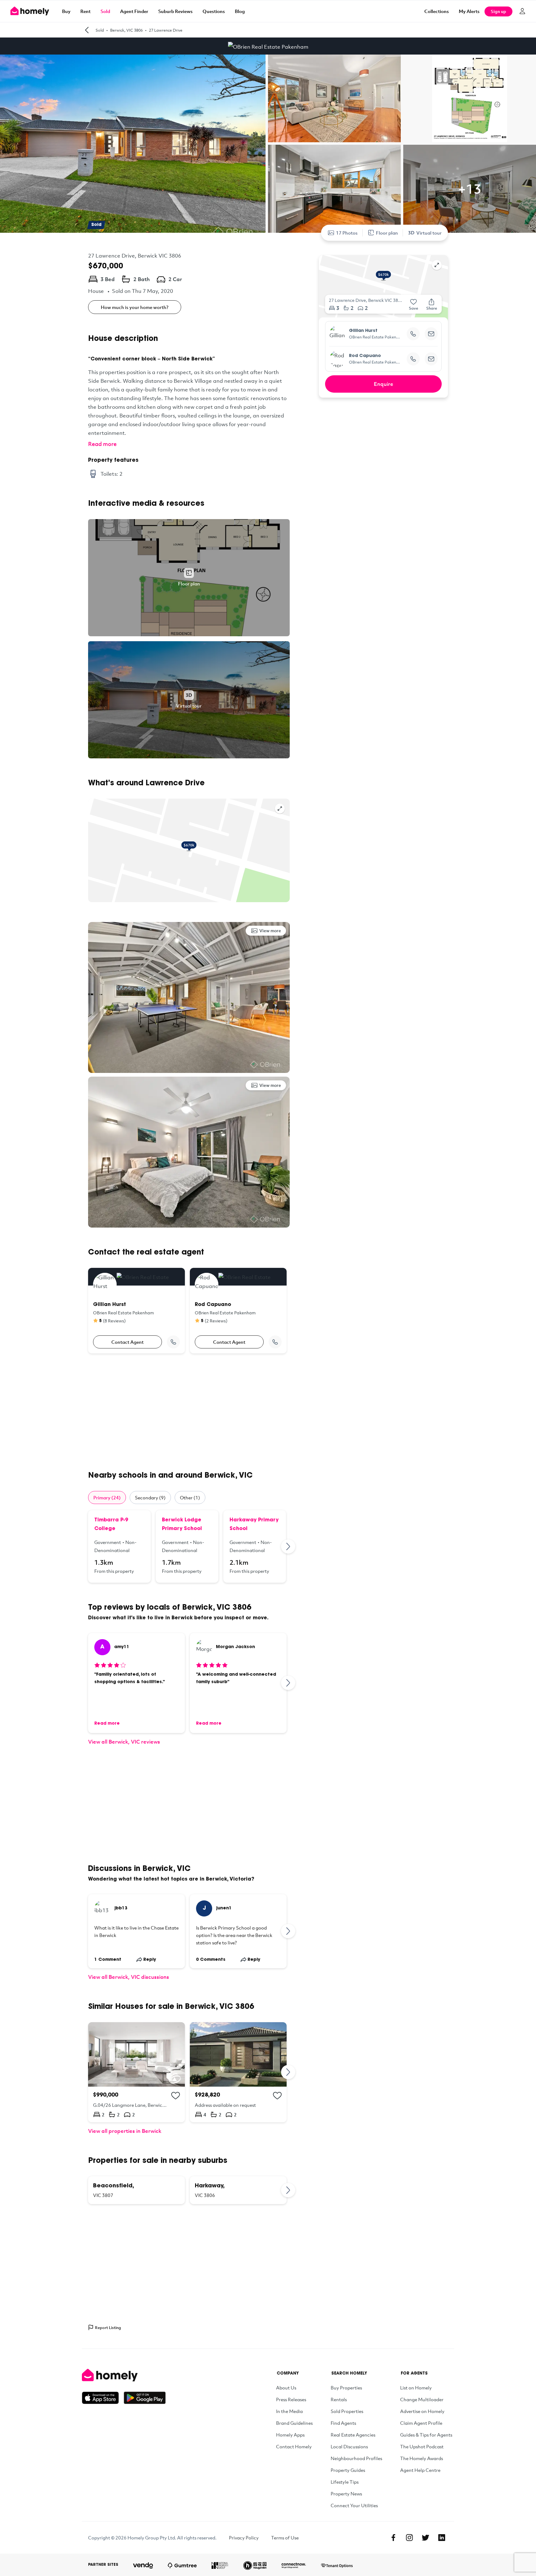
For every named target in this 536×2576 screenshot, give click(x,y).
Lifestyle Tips (345, 2482)
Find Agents (343, 2423)
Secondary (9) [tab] (150, 1498)
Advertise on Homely (422, 2411)
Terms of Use (285, 2538)
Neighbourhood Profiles (356, 2458)
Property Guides (348, 2470)
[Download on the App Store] (103, 2398)
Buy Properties (346, 2388)
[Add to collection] (176, 2096)
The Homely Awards (422, 2458)
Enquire (384, 384)
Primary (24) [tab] (107, 1498)
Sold (105, 11)
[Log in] (522, 11)
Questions (214, 11)
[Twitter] (426, 2538)
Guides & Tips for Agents (426, 2435)
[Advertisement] (189, 1412)
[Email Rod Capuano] (431, 359)
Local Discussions (349, 2446)
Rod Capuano (365, 356)
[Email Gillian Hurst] (431, 334)
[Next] (288, 1546)
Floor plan (387, 233)
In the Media (289, 2411)
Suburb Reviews (175, 11)
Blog (240, 11)
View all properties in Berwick (125, 2131)
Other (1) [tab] (190, 1498)
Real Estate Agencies (353, 2435)
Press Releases (291, 2399)
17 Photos (347, 233)
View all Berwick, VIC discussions (129, 1977)
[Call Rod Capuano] (275, 1342)
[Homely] (124, 2375)
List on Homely (416, 2388)
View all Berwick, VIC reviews (124, 1742)
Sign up (498, 11)
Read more (102, 444)
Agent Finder (134, 11)
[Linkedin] (442, 2538)
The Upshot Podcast (422, 2446)
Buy (66, 11)
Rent (85, 11)
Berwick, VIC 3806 (126, 30)
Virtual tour (429, 233)
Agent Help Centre (420, 2470)
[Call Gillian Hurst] (173, 1342)
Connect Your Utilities (354, 2505)
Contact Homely (294, 2446)
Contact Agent (127, 1342)
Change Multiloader (422, 2399)
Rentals (339, 2399)
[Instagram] (409, 2538)
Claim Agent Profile (421, 2423)
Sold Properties (347, 2411)
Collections (437, 11)
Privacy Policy (244, 2538)
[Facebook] (393, 2538)
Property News (346, 2494)
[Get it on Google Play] (145, 2398)
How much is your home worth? (135, 307)
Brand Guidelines (294, 2423)
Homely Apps (290, 2435)
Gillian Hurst (363, 331)
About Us (286, 2388)
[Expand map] (280, 809)
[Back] (87, 30)
